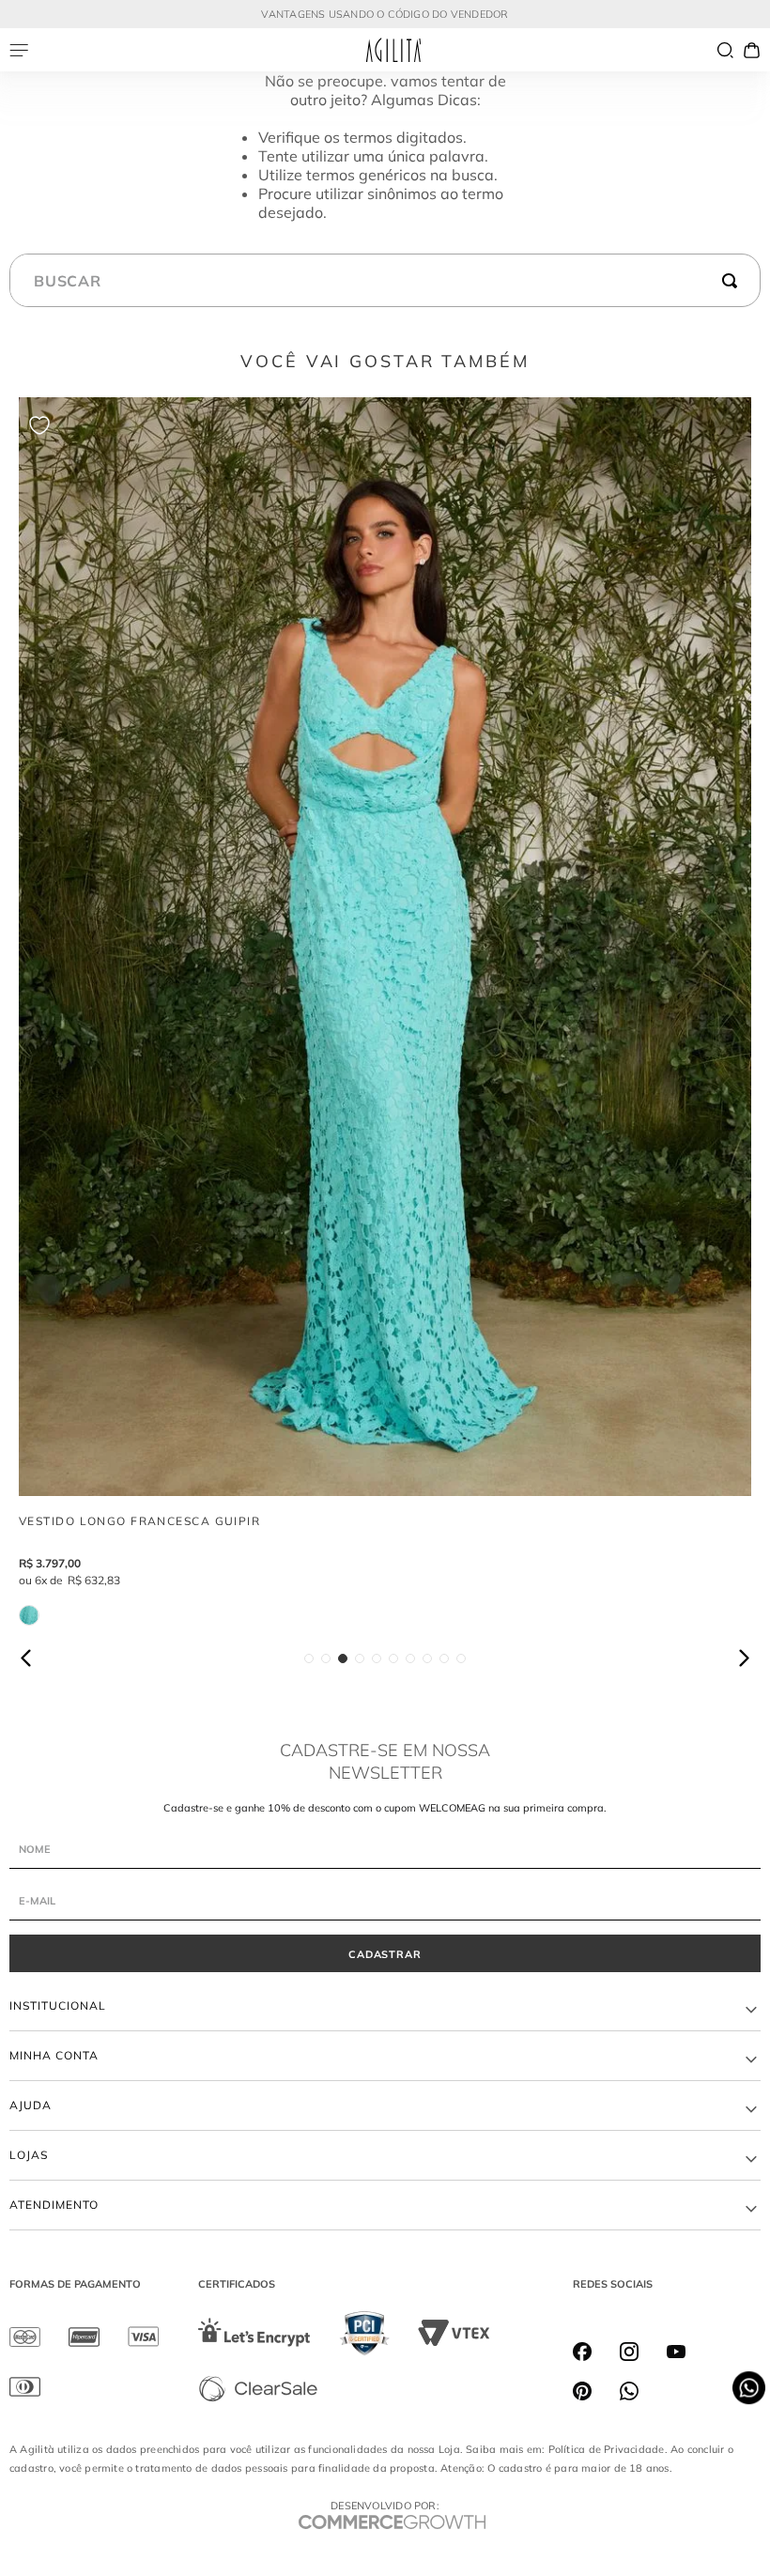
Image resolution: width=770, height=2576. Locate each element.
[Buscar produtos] (733, 281)
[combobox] (385, 280)
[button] (309, 1658)
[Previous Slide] (27, 1658)
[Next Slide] (743, 1658)
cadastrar (385, 1954)
